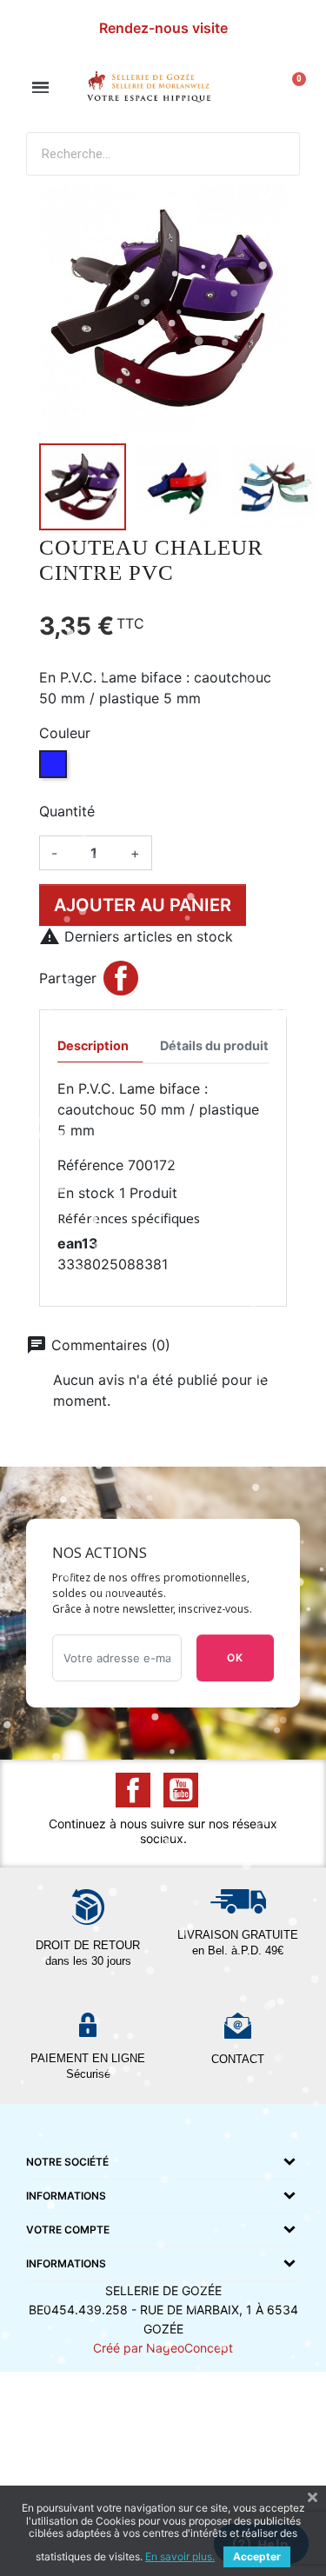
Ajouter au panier (143, 905)
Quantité (67, 811)
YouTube (181, 1790)
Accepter (257, 2556)
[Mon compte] (255, 88)
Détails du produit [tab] (214, 1045)
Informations (66, 2196)
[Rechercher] (277, 154)
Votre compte (68, 2230)
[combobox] (129, 154)
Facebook (133, 1790)
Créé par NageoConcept (163, 2348)
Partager (121, 978)
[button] (40, 87)
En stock (86, 1193)
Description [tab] (93, 1045)
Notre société (67, 2162)
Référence (90, 1165)
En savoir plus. (180, 2556)
